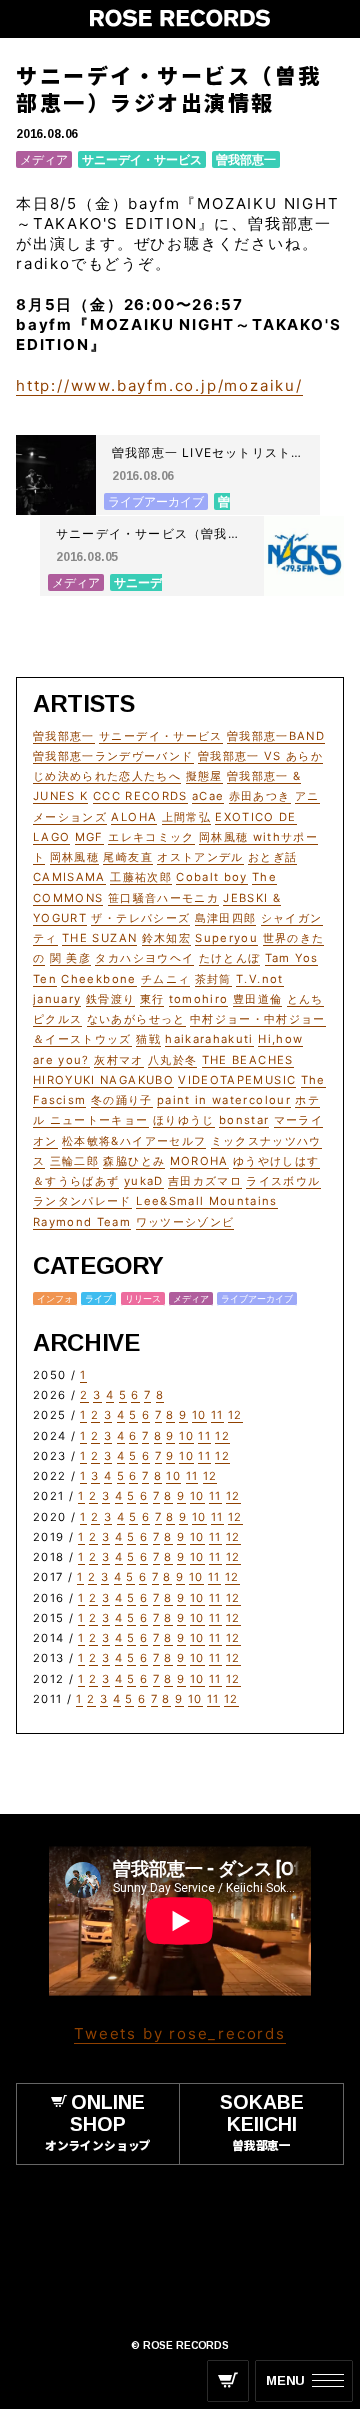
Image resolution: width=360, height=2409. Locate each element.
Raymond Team (82, 1222)
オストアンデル (200, 857)
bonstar (244, 1120)
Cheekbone (98, 979)
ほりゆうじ (184, 1120)
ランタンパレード (82, 1201)
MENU (285, 2380)
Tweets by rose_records (180, 2033)
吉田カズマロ (205, 1181)
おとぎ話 (272, 857)
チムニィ (165, 979)
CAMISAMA (69, 877)
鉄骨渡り (110, 999)
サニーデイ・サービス (142, 159)
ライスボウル (283, 1181)
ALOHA (134, 817)
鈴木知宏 (166, 938)
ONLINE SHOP (98, 2121)
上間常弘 (186, 817)
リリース (143, 1298)
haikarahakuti (209, 1039)
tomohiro (199, 999)
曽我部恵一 (246, 159)
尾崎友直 (127, 857)
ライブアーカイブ (257, 1298)
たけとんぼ (230, 958)
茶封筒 (213, 979)
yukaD (144, 1181)
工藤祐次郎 (141, 877)
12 (235, 1415)
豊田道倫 (257, 999)
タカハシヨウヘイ (144, 958)
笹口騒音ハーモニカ (163, 898)
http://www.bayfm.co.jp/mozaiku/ (159, 385)
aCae (208, 796)
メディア (44, 159)
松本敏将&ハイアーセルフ (134, 1141)
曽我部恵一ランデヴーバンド (113, 756)
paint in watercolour (224, 1100)
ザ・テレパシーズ (140, 918)
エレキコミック (151, 837)
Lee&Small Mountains (207, 1201)
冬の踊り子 (122, 1100)
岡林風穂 (74, 857)
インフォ (55, 1298)
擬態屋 (204, 776)
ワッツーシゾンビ (185, 1222)
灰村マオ (118, 1060)
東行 (152, 999)
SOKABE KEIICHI (262, 2121)
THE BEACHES (248, 1060)
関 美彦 (70, 958)
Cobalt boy (212, 877)
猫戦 (148, 1039)
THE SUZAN (99, 938)
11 (217, 1415)
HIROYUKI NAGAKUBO (103, 1080)
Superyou (226, 938)
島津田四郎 (226, 918)
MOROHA (199, 1161)
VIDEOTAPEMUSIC (237, 1080)
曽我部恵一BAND (276, 736)
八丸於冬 (172, 1060)
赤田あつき (260, 796)
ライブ (98, 1298)
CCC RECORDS (140, 796)
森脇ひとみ (134, 1161)
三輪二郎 (74, 1161)
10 (199, 1415)
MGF (89, 837)
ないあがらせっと (136, 1019)
